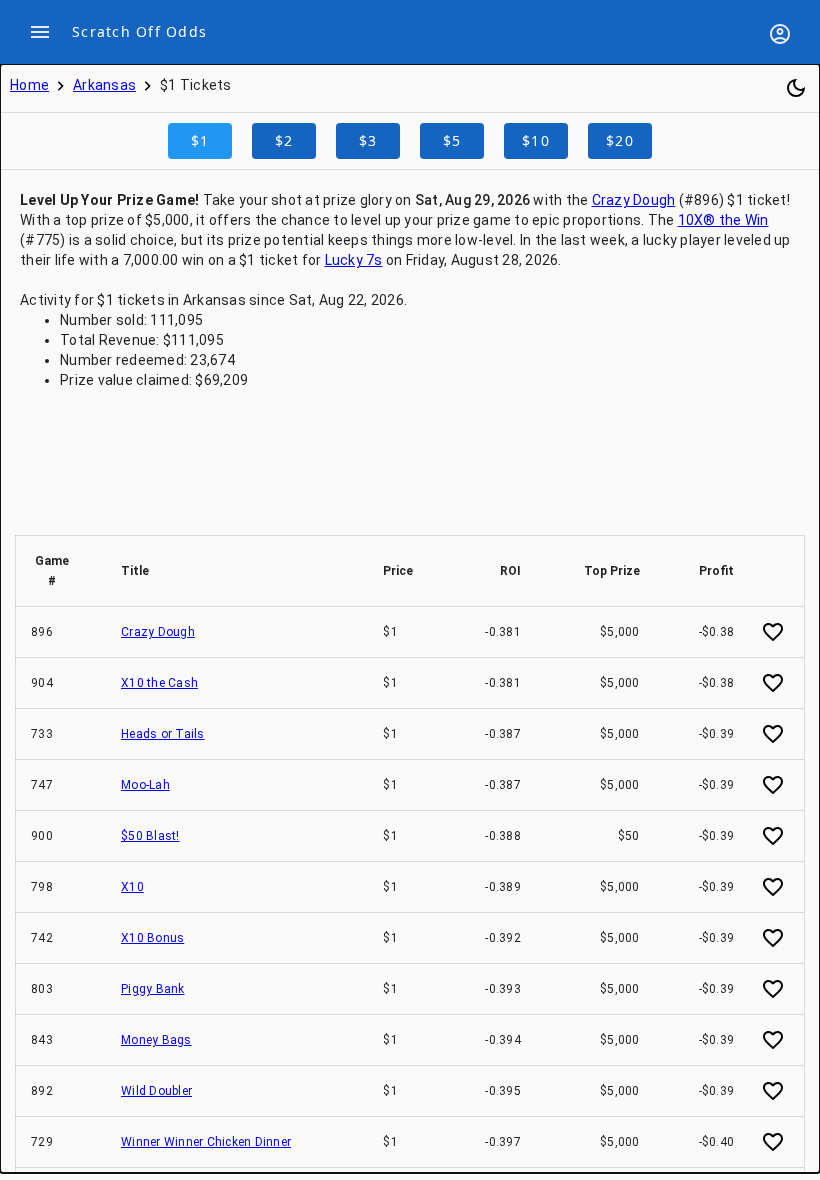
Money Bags (156, 1040)
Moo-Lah (145, 785)
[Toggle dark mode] (796, 88)
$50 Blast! (150, 836)
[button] (61, 571)
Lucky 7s (354, 260)
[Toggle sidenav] (40, 32)
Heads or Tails (163, 734)
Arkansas (104, 85)
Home (29, 85)
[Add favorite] (773, 632)
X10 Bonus (152, 938)
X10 (132, 887)
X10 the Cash (159, 683)
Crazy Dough (634, 200)
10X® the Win (723, 220)
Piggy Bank (153, 989)
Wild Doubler (156, 1091)
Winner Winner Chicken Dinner (206, 1142)
